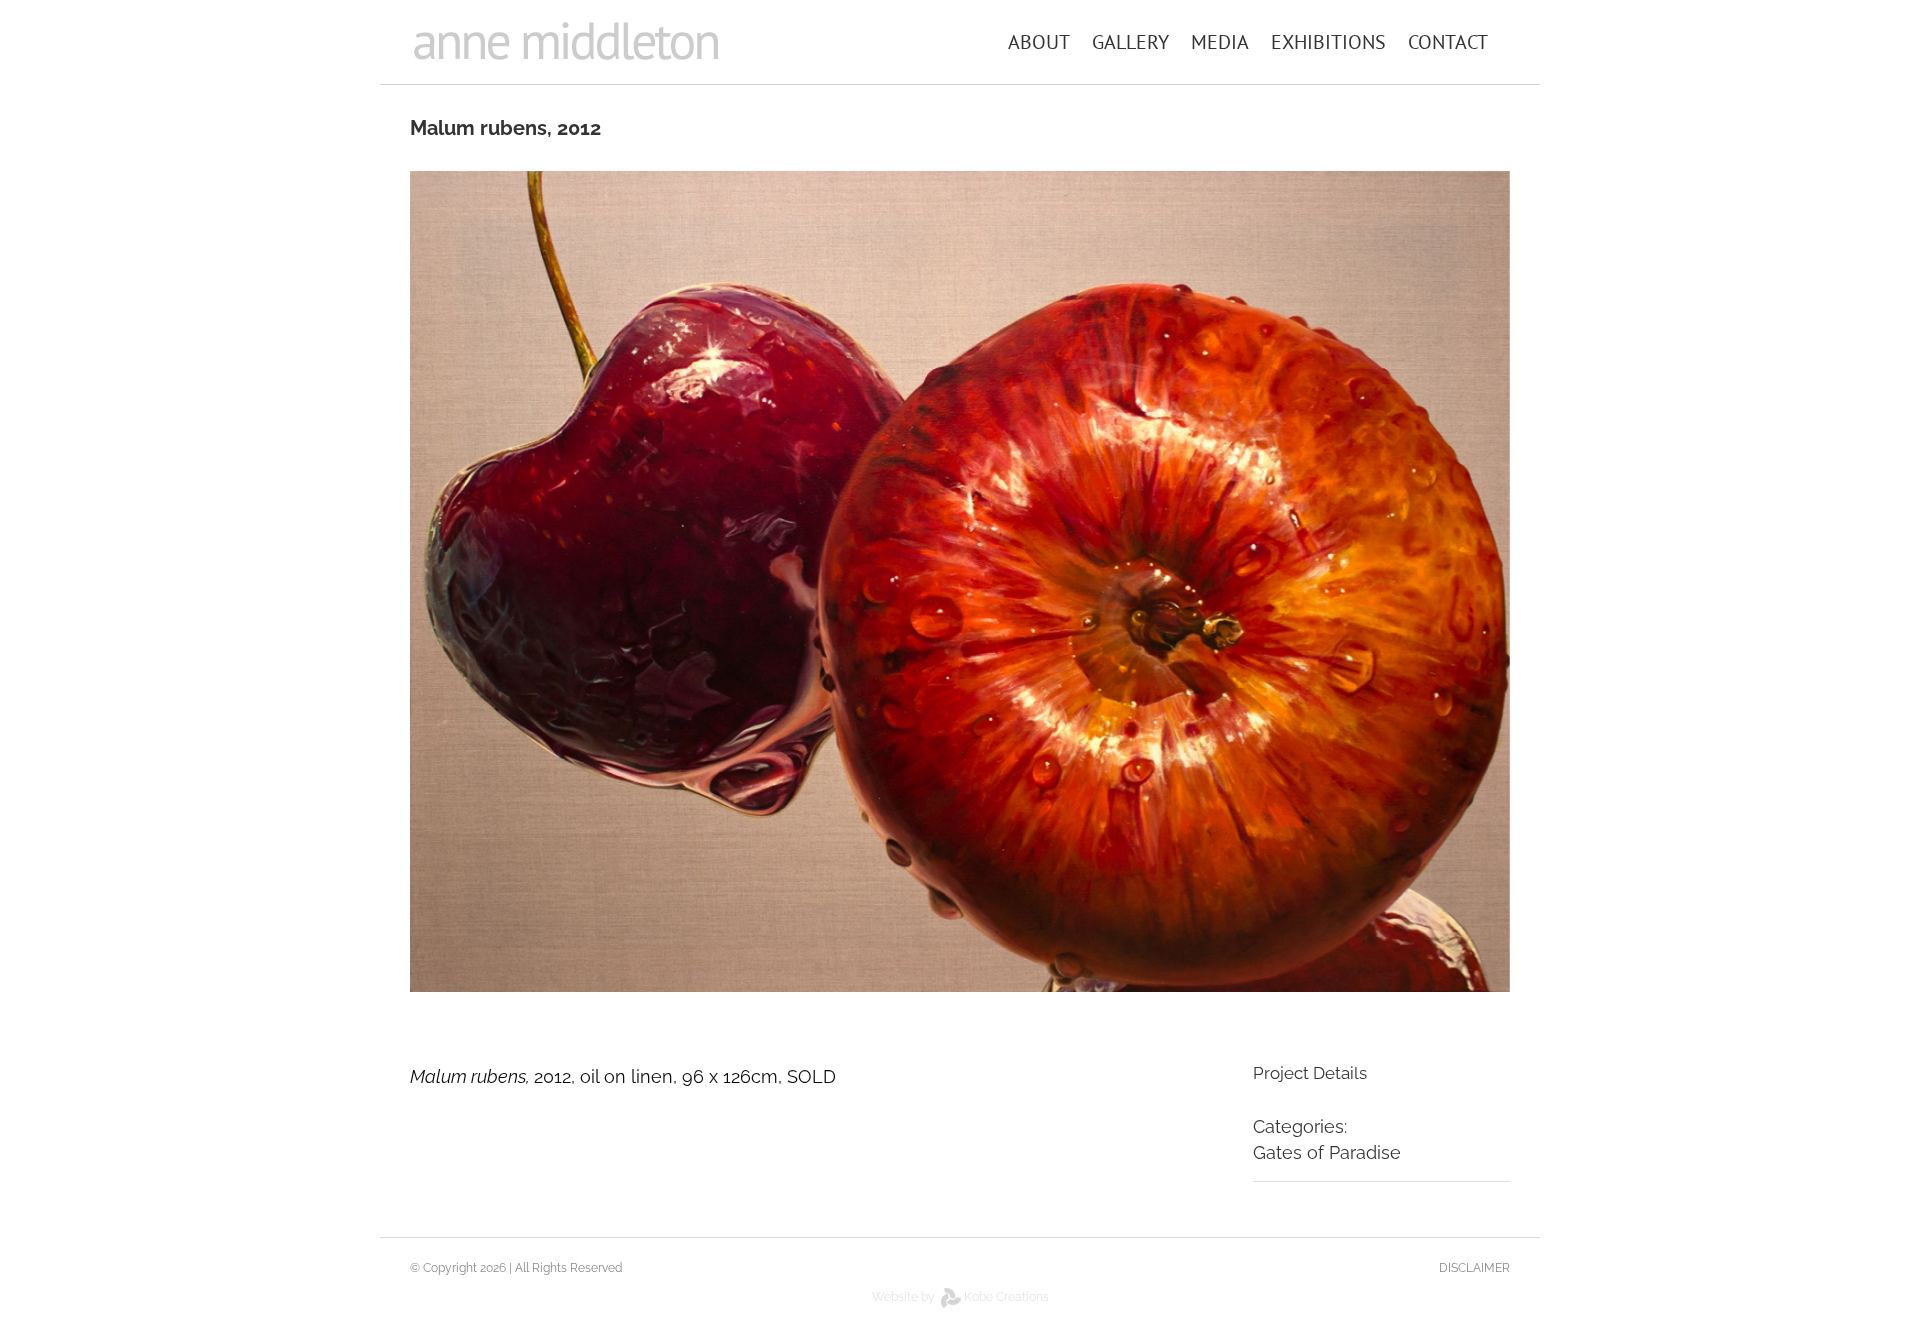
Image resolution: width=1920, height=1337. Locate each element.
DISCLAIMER (1474, 1268)
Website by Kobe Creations (960, 1297)
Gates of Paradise (1327, 1152)
